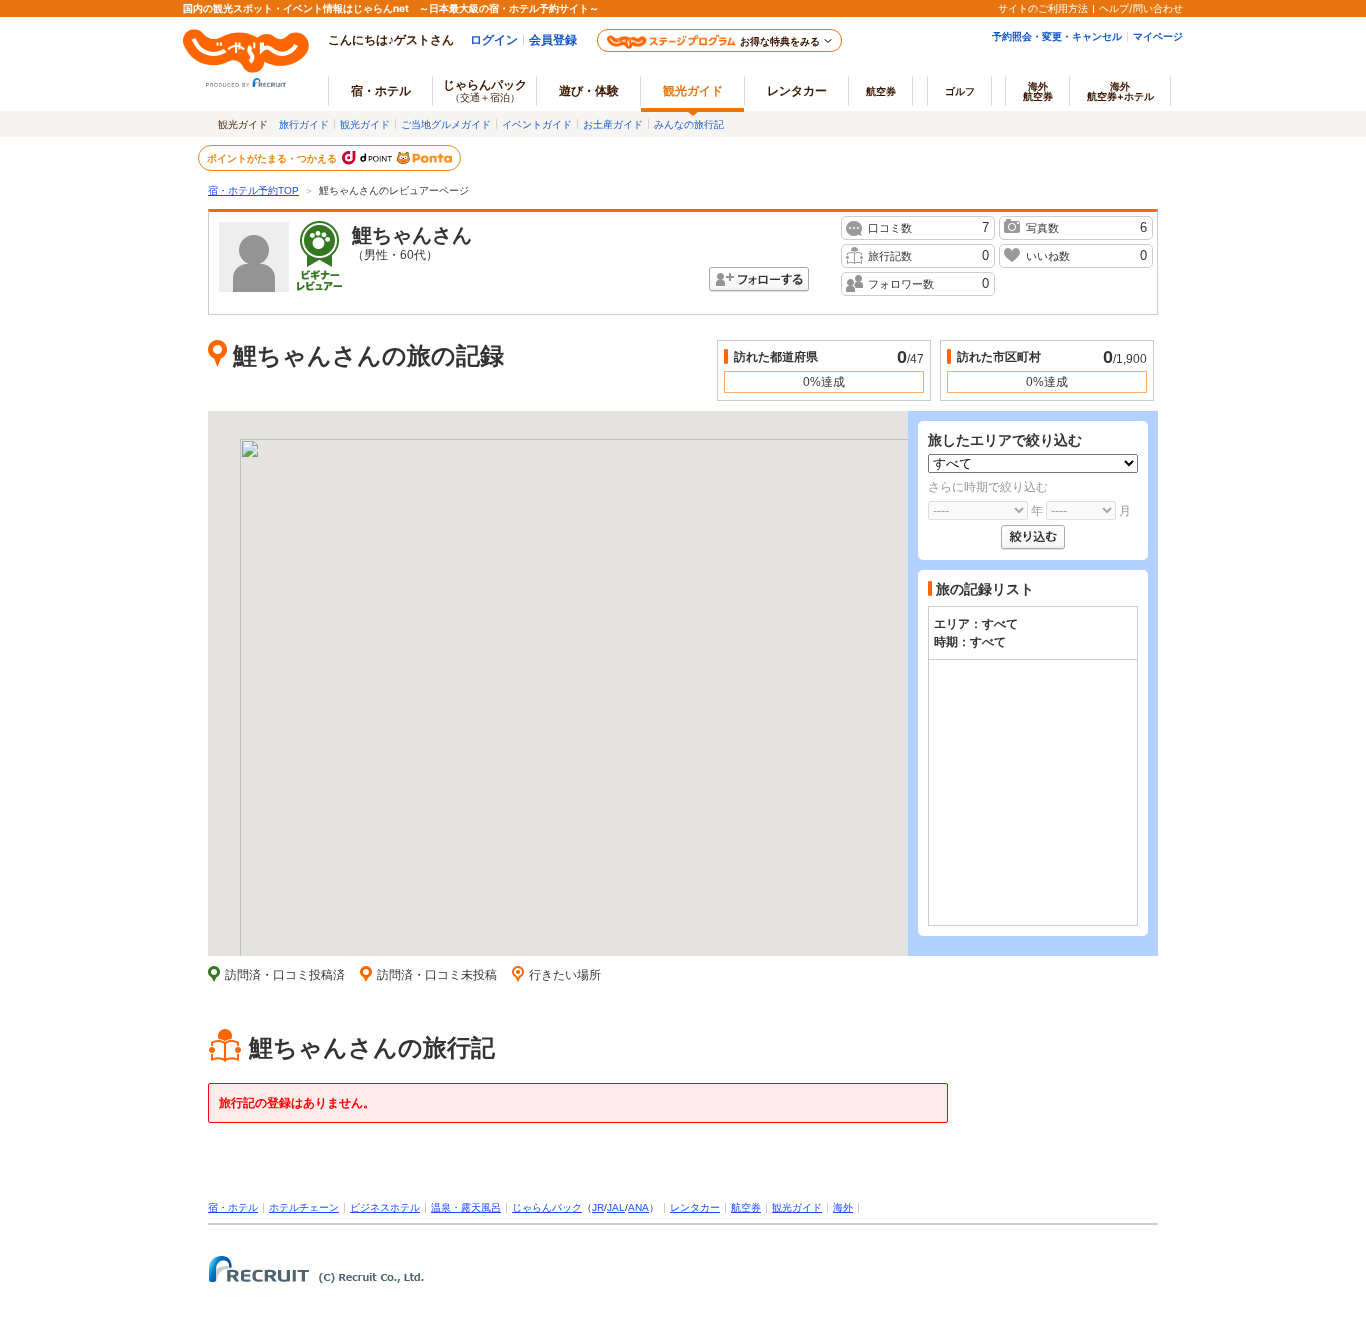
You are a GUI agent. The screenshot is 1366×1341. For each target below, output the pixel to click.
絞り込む (1033, 537)
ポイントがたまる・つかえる (273, 158)
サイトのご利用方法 (1043, 8)
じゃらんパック (485, 90)
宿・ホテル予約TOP (253, 190)
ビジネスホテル (385, 1207)
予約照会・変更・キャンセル (1057, 36)
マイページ (1158, 36)
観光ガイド (365, 124)
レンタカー (797, 90)
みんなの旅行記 (689, 124)
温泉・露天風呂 (466, 1207)
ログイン (494, 39)
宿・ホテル (233, 1207)
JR (598, 1207)
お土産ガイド (613, 124)
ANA (638, 1207)
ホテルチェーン (304, 1207)
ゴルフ (960, 91)
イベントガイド (537, 124)
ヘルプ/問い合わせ (1141, 8)
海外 (1038, 91)
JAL (616, 1207)
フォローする (759, 279)
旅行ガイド (304, 124)
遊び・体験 (589, 90)
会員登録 (553, 39)
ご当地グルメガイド (446, 124)
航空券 (881, 91)
